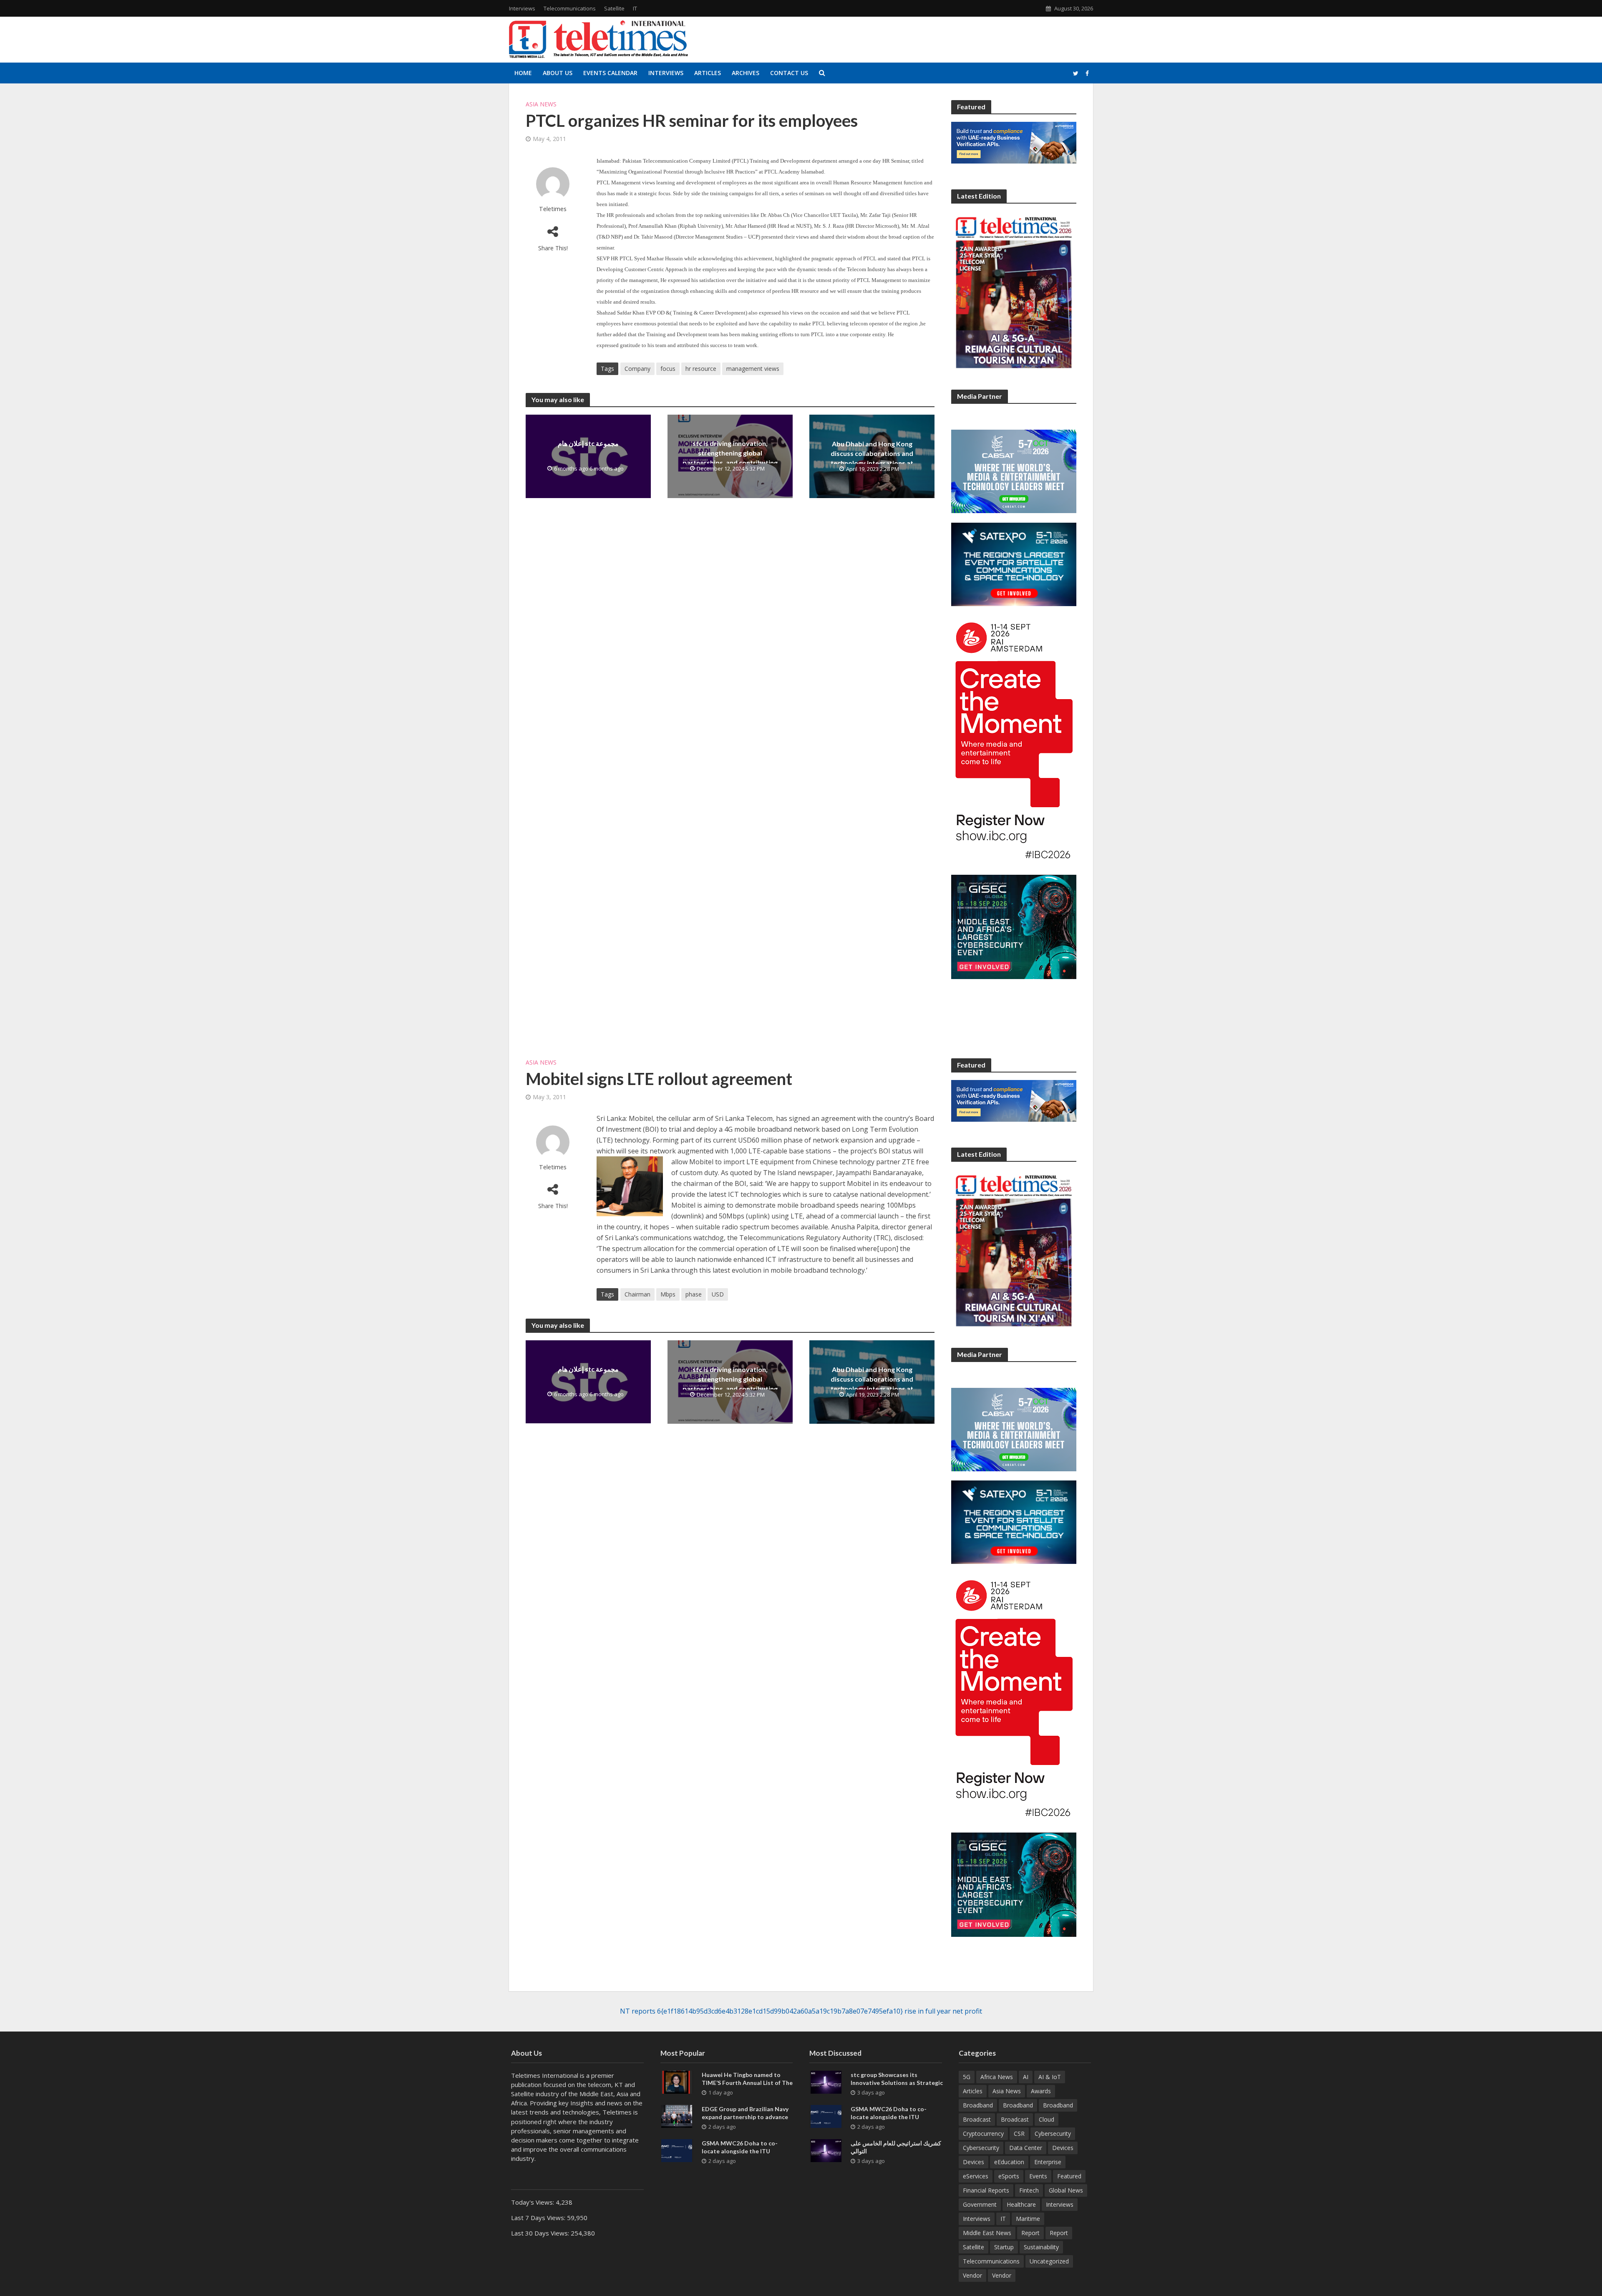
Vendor (972, 2275)
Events (1038, 2176)
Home (523, 73)
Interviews (522, 8)
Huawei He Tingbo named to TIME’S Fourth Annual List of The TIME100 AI (747, 2083)
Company (637, 369)
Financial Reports (986, 2190)
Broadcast (977, 2119)
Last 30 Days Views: (541, 2233)
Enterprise (1048, 2162)
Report (1030, 2233)
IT (635, 8)
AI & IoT (1050, 2077)
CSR (1019, 2134)
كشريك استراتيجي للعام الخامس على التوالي (896, 2147)
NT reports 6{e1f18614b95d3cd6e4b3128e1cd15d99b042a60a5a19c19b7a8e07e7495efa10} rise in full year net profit (801, 2011)
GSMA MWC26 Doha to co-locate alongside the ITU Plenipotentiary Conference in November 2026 (743, 2155)
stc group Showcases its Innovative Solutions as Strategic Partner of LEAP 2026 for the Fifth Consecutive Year (897, 2087)
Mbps (668, 1294)
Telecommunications (570, 8)
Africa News (997, 2077)
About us (558, 73)
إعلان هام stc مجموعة (588, 443)
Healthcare (1021, 2204)
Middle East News (987, 2233)
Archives (746, 73)
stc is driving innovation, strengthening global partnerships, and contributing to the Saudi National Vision (730, 458)
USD (718, 1294)
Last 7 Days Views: (539, 2218)
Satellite (614, 8)
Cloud (1047, 2119)
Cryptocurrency (983, 2134)
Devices (1063, 2148)
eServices (976, 2176)
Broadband (978, 2105)
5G (967, 2077)
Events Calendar (610, 73)
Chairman (637, 1294)
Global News (1066, 2190)
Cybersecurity (1053, 2134)
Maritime (1028, 2219)
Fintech (1029, 2190)
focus (668, 369)
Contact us (789, 73)
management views (753, 369)
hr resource (701, 369)
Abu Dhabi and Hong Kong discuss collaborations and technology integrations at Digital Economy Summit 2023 (872, 458)
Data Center (1026, 2148)
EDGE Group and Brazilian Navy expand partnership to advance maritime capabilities (745, 2117)
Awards (1041, 2091)
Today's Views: (533, 2202)
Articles (708, 73)
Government (980, 2204)
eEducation (1009, 2162)
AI (1026, 2077)
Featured (1069, 2176)
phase (694, 1294)
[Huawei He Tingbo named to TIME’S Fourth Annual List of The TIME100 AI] (677, 2082)
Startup (1004, 2247)
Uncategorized (1049, 2261)
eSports (1009, 2176)
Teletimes (553, 209)
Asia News (541, 104)
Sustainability (1041, 2247)
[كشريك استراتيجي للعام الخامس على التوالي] (826, 2150)
